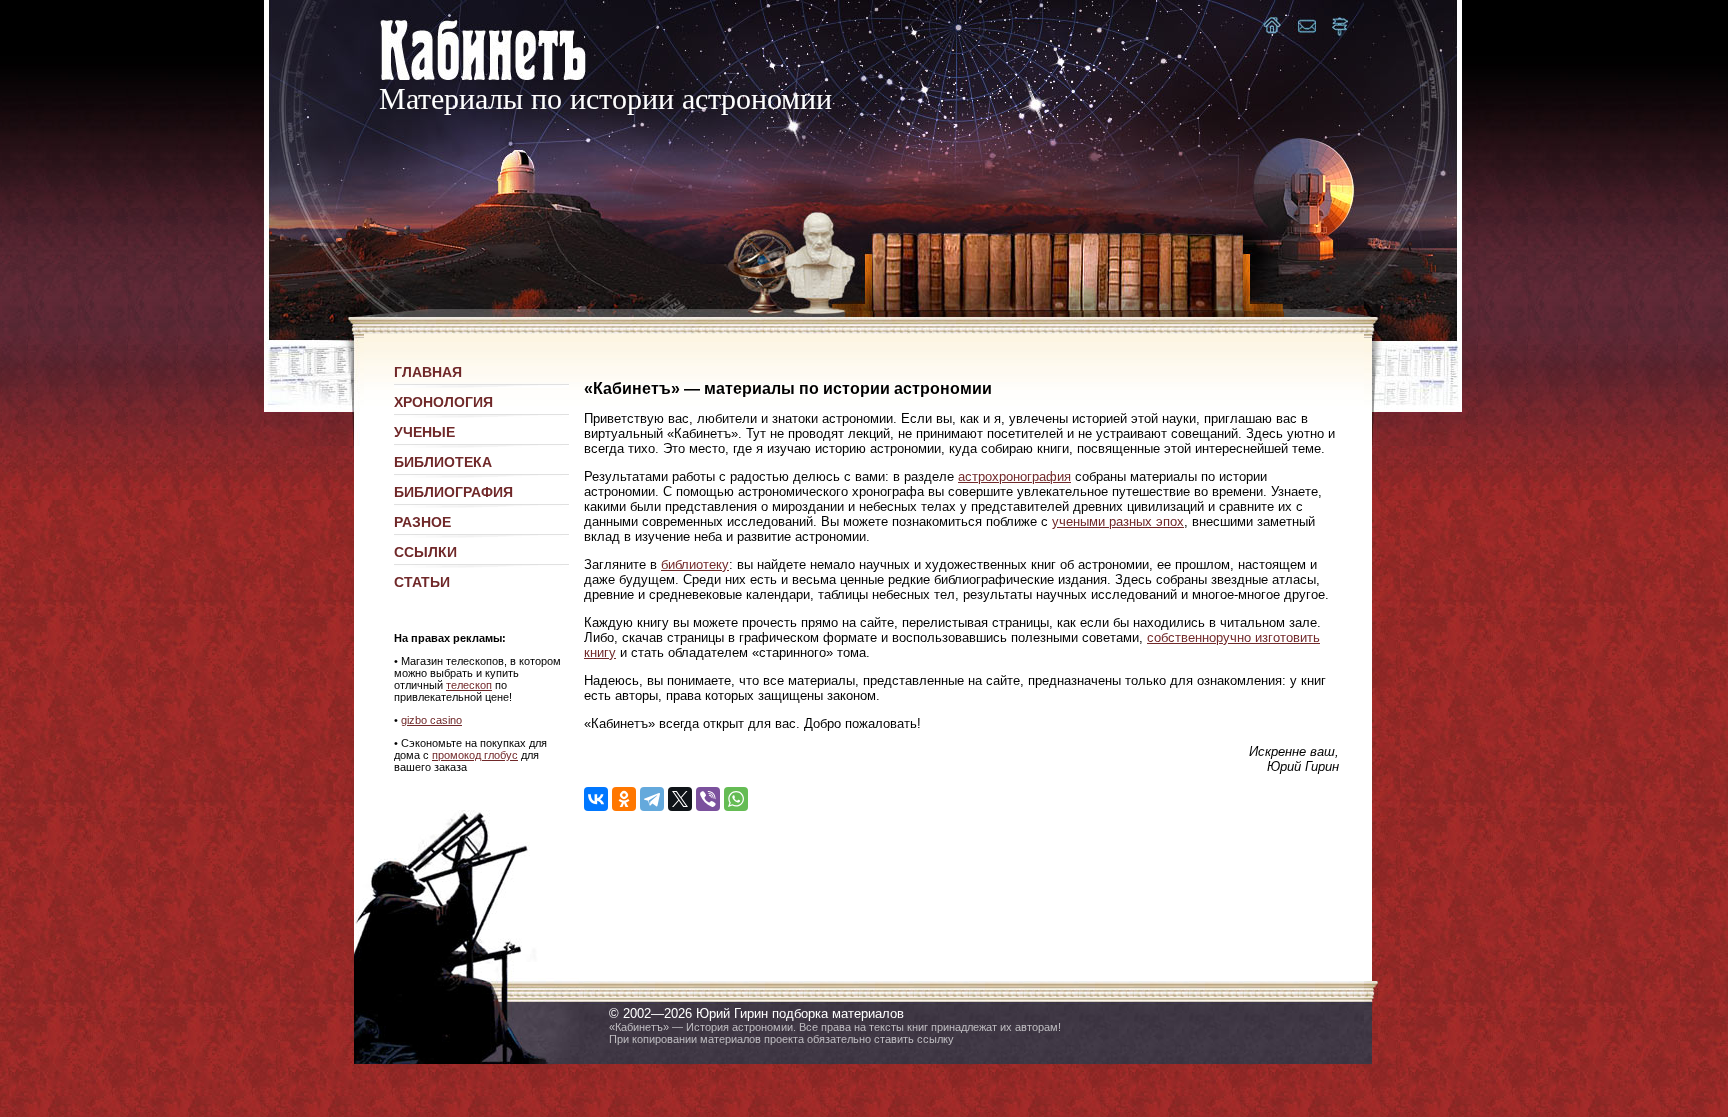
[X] (680, 799)
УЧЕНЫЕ (424, 432)
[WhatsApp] (736, 799)
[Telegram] (652, 799)
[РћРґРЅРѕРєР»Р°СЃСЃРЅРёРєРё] (624, 799)
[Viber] (708, 799)
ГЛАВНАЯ (428, 372)
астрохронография (1014, 476)
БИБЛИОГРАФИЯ (453, 492)
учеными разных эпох (1118, 521)
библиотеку (695, 564)
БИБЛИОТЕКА (443, 462)
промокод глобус (475, 755)
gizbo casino (431, 720)
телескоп (469, 685)
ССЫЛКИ (425, 552)
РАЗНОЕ (422, 522)
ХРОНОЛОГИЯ (443, 402)
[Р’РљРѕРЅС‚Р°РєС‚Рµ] (596, 799)
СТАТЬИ (422, 582)
